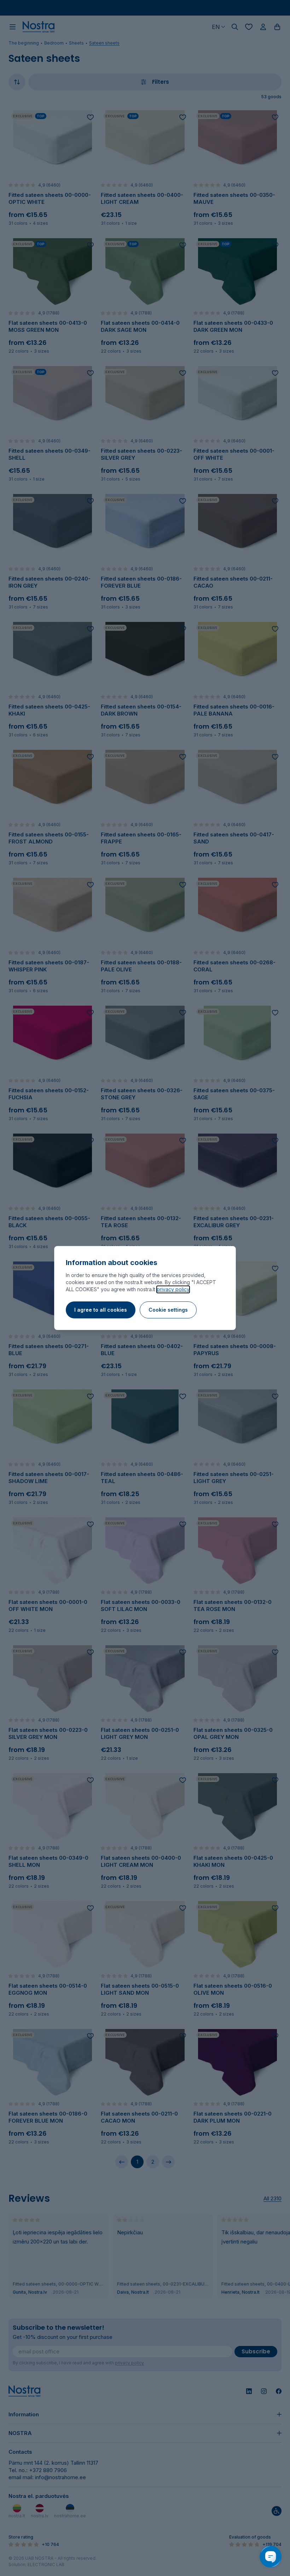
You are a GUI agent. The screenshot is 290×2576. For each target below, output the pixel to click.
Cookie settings (168, 1310)
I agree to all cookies (101, 1310)
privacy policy (173, 1289)
